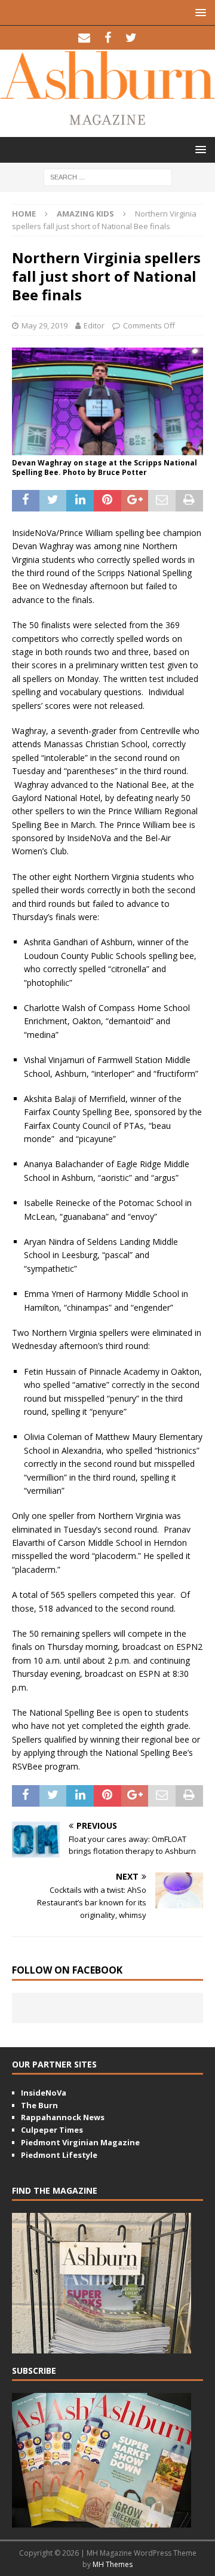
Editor (94, 325)
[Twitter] (131, 38)
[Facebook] (108, 38)
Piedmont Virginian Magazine (80, 2142)
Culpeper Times (52, 2130)
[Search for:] (108, 176)
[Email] (85, 38)
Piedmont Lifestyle (59, 2155)
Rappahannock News (63, 2117)
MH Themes (113, 2564)
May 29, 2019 (44, 325)
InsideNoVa (44, 2093)
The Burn (39, 2105)
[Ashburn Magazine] (107, 92)
